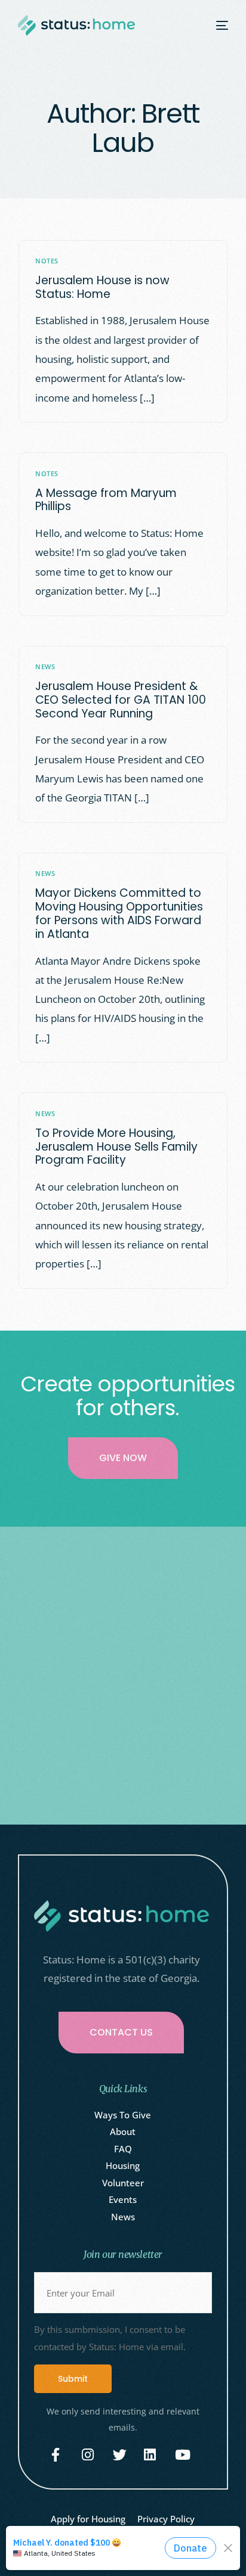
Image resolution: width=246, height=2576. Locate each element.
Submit (73, 2379)
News (45, 666)
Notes (47, 261)
